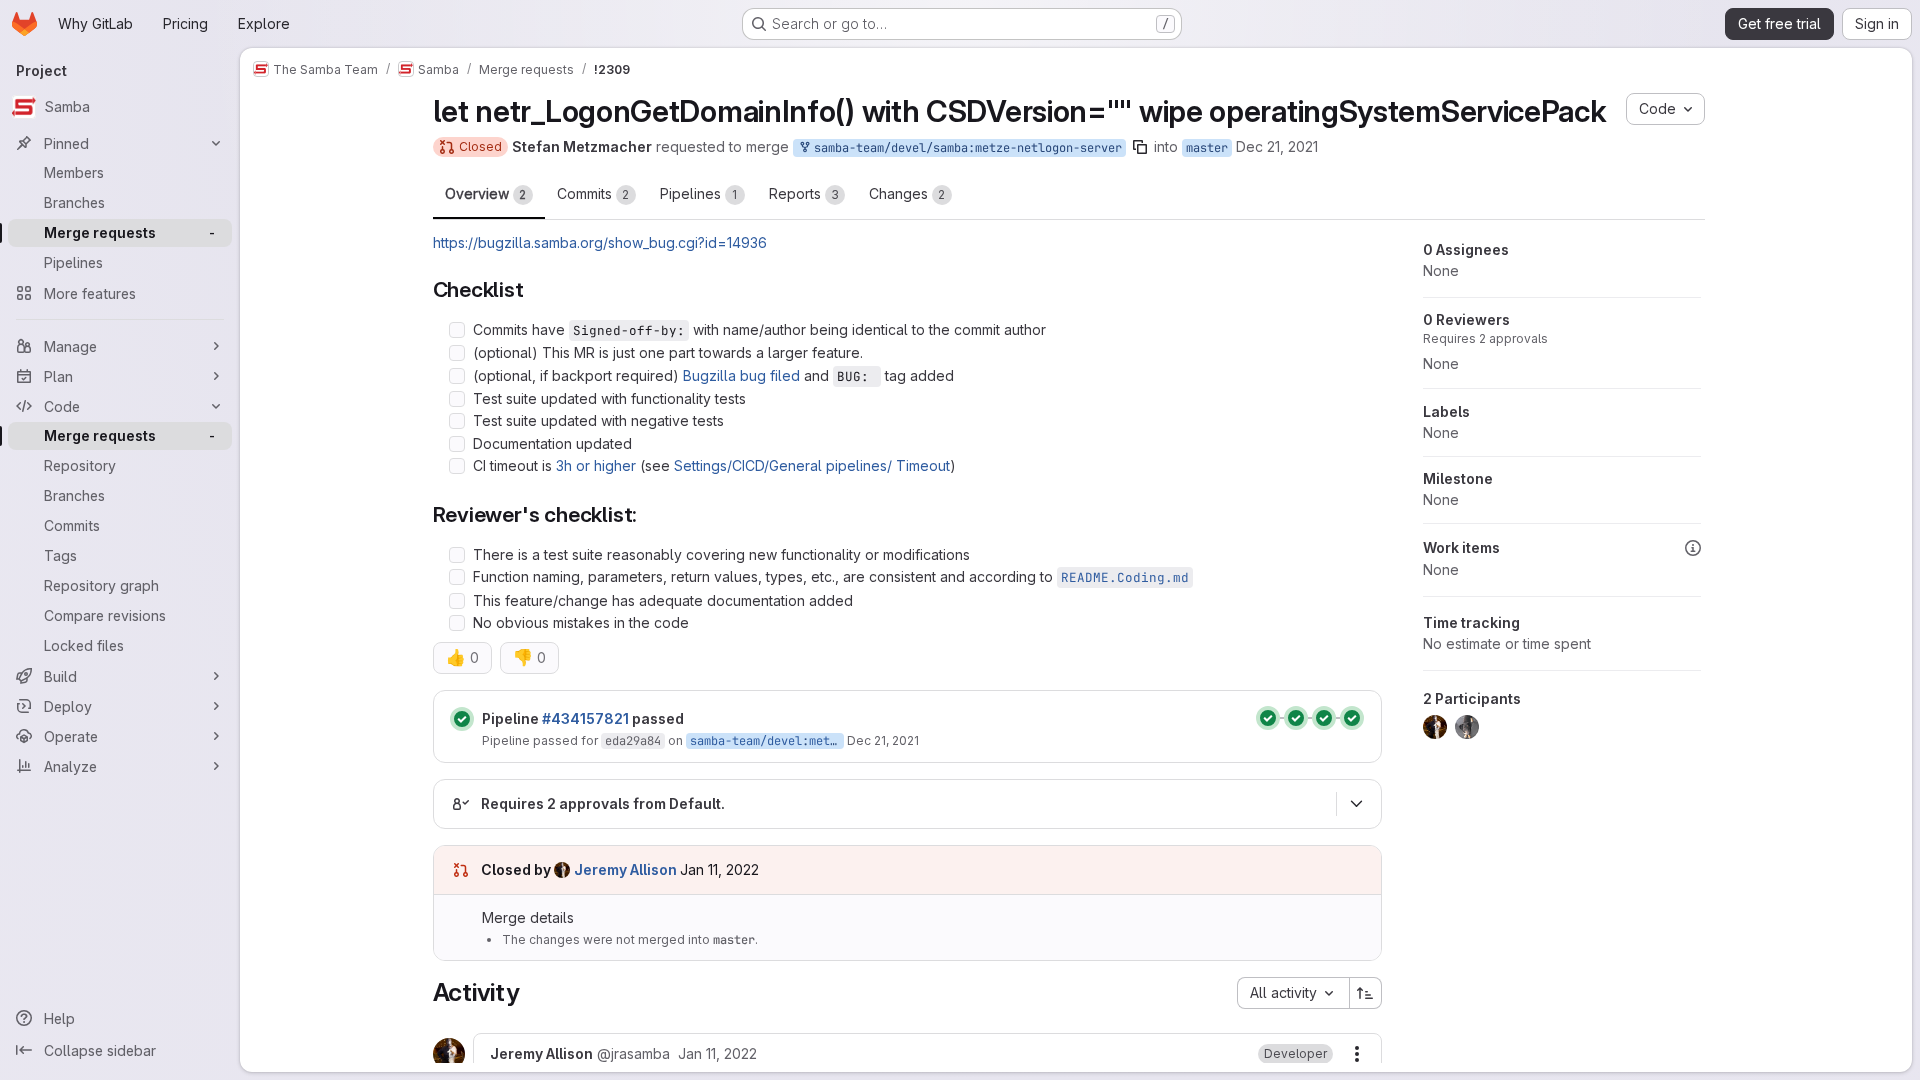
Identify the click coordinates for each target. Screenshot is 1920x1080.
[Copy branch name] (1140, 147)
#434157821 (585, 718)
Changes (907, 193)
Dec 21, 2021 (1277, 146)
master (1207, 148)
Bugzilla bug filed (741, 375)
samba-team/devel (746, 741)
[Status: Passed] (462, 719)
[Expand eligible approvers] (1357, 804)
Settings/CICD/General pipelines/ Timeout (812, 465)
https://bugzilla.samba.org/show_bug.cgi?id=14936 (600, 242)
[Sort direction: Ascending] (1366, 993)
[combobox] (1293, 993)
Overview (486, 193)
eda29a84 (633, 741)
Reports (804, 193)
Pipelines (699, 193)
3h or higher (596, 465)
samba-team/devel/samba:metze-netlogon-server (964, 148)
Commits (593, 193)
